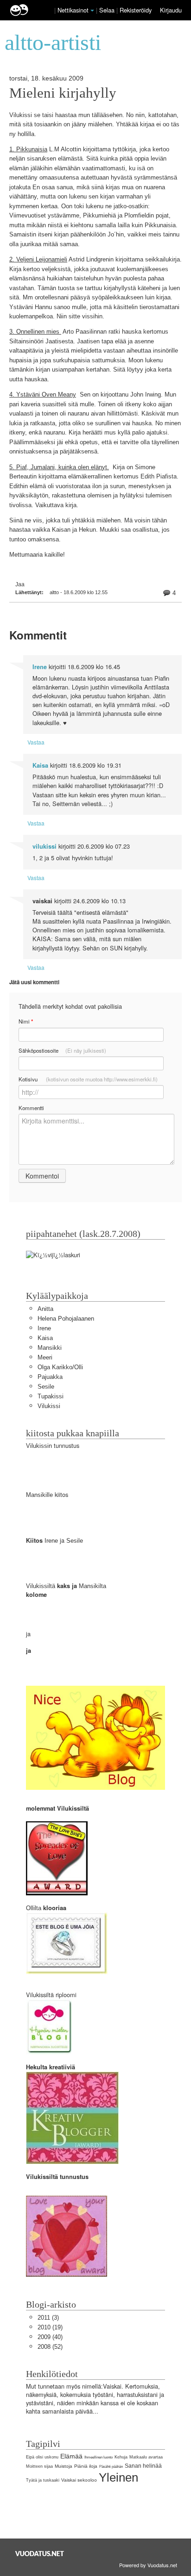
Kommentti (31, 1108)
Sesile (46, 1387)
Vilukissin (39, 1446)
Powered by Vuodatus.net (148, 2565)
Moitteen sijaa (39, 2466)
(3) (48, 2318)
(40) (50, 2337)
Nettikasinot (73, 10)
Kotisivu (88, 1079)
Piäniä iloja (86, 2466)
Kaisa (40, 765)
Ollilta (35, 1908)
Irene (40, 667)
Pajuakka (50, 1377)
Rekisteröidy (136, 10)
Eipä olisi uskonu (42, 2457)
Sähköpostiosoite (62, 1050)
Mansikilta (92, 1586)
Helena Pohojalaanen (66, 1319)
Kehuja (121, 2457)
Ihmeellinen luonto (99, 2457)
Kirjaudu (171, 10)
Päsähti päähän (111, 2467)
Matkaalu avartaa (146, 2457)
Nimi (26, 1021)
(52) (50, 2347)
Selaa (108, 10)
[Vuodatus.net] (40, 2554)
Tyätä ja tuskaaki (43, 2480)
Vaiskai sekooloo (79, 2480)
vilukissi (45, 846)
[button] (92, 11)
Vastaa (36, 742)
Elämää (71, 2456)
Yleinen (118, 2477)
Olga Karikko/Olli (60, 1367)
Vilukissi (49, 1406)
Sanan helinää (143, 2466)
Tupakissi (51, 1396)
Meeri (45, 1357)
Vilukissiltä (41, 1586)
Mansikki (50, 1348)
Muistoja (64, 2466)
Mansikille (39, 1495)
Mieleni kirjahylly (63, 93)
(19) (50, 2327)
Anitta (45, 1309)
